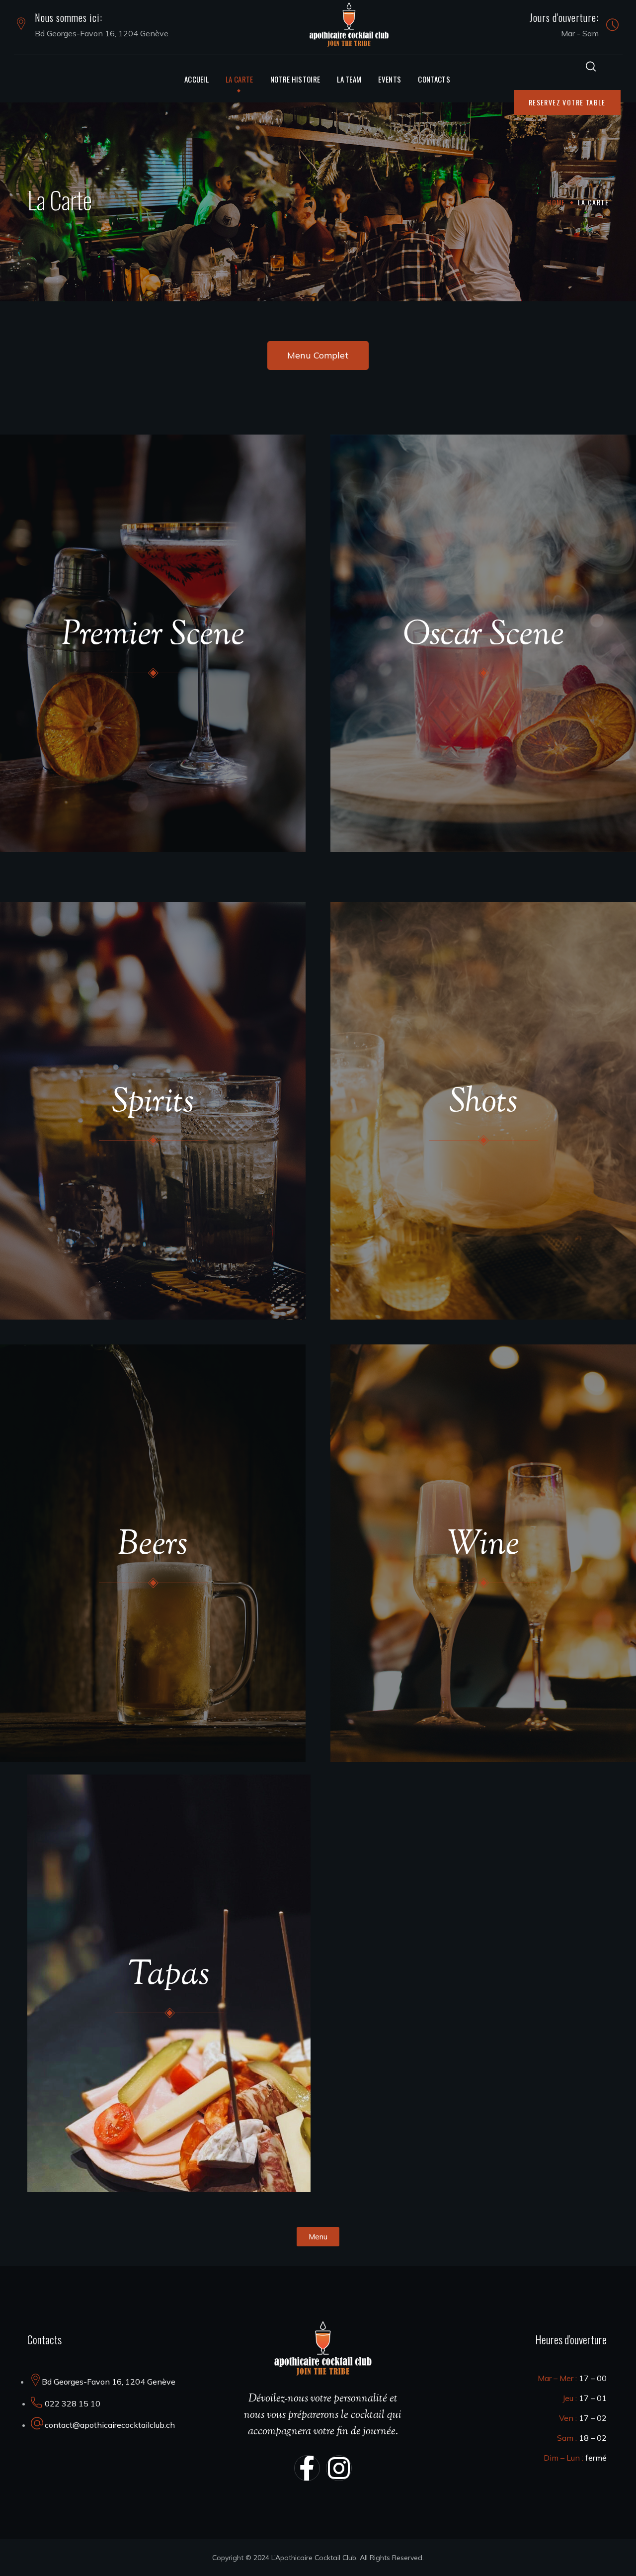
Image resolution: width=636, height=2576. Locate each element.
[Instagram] (339, 2468)
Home (556, 202)
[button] (591, 66)
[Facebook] (307, 2468)
